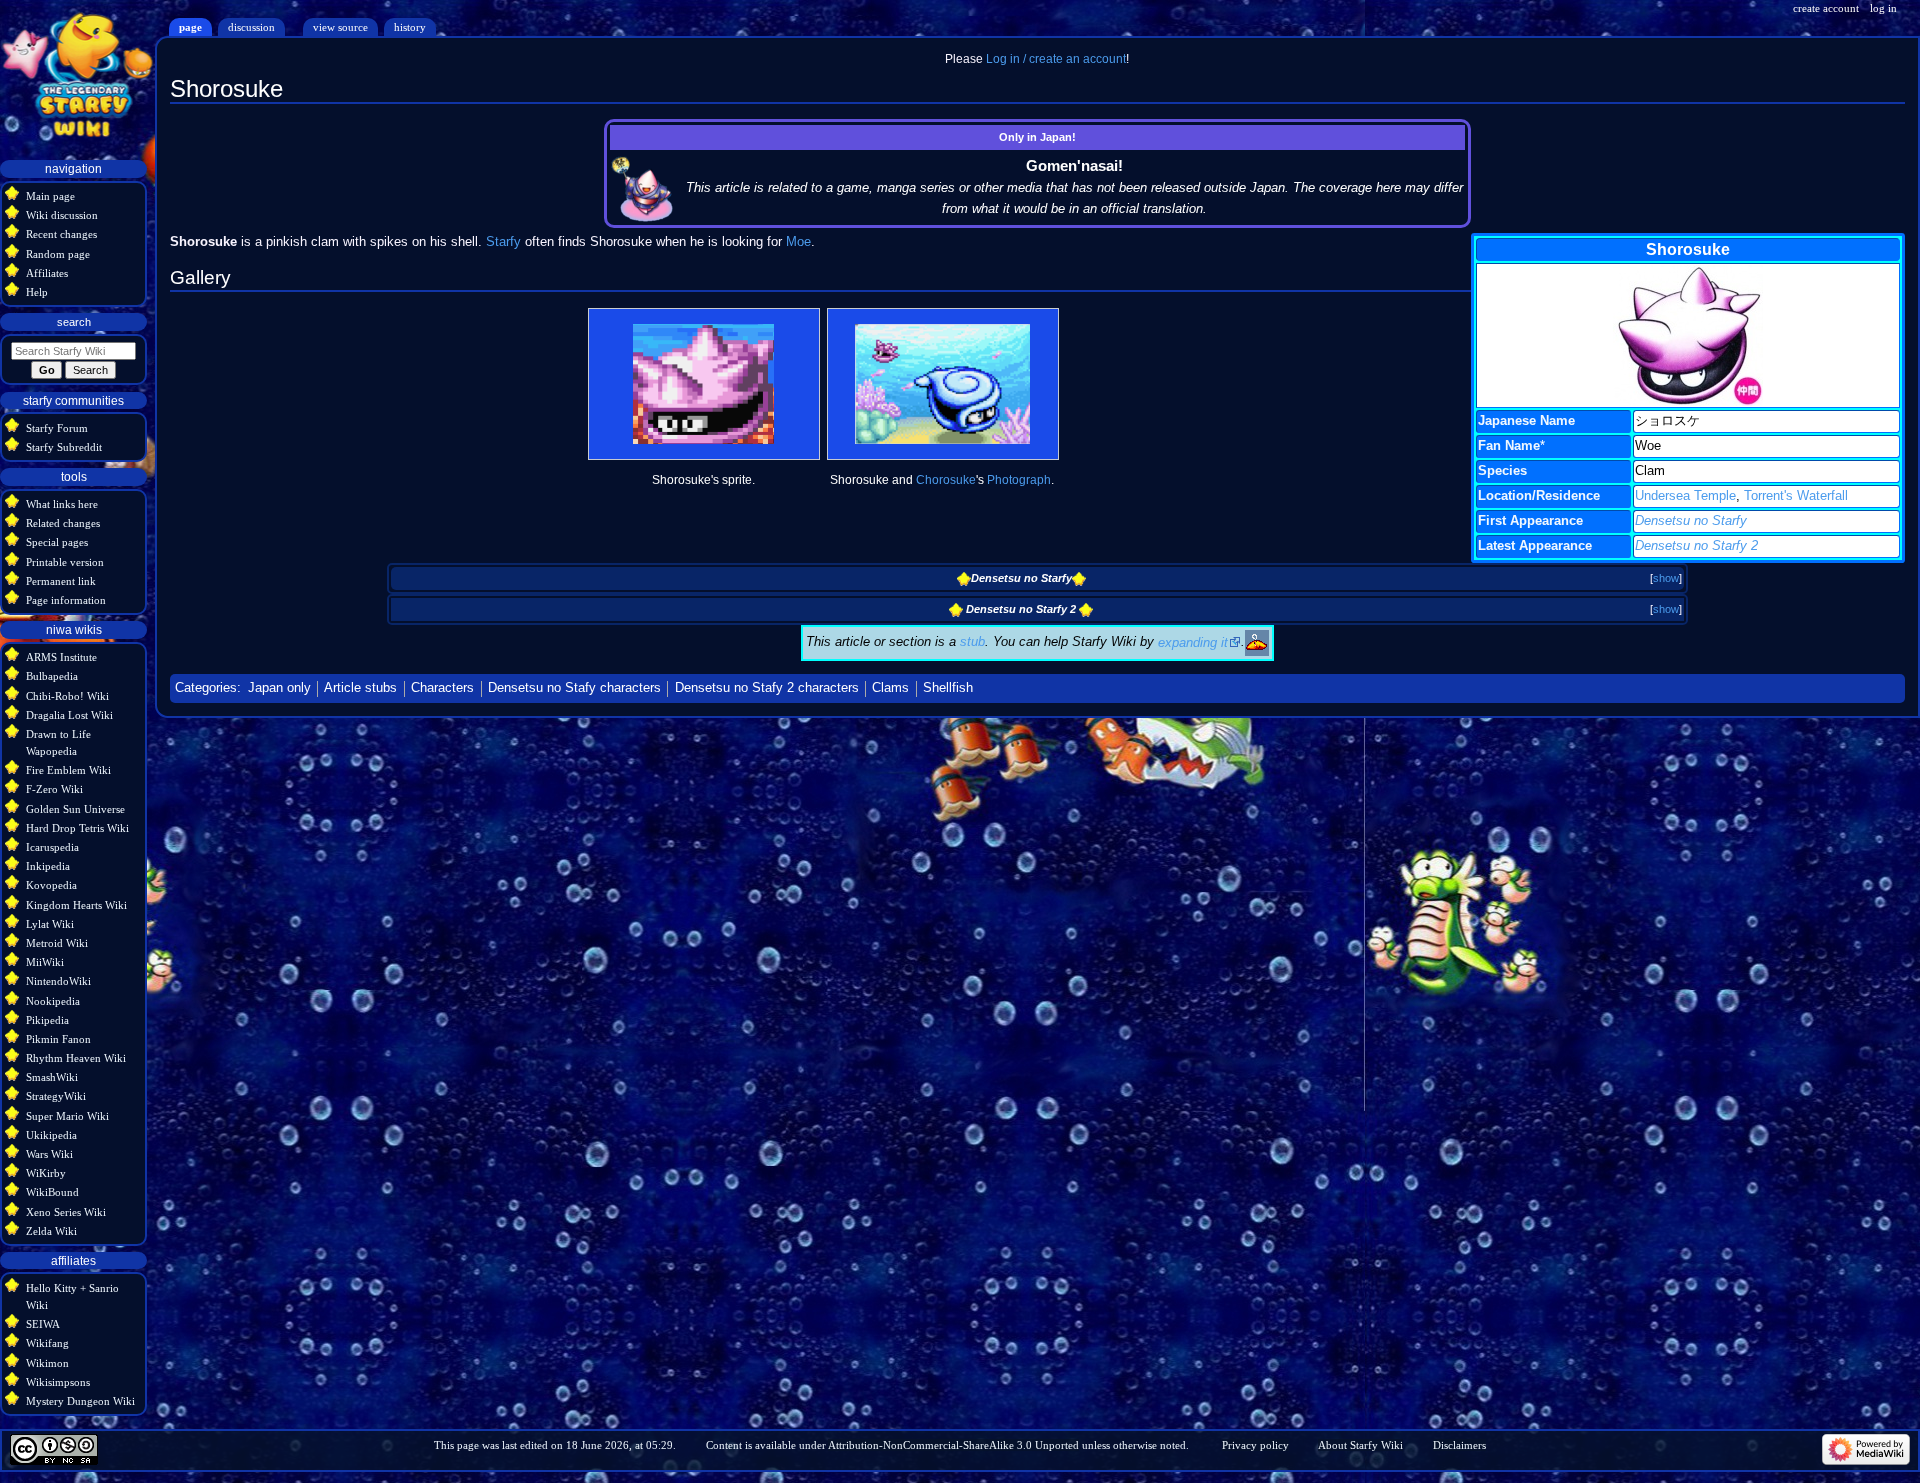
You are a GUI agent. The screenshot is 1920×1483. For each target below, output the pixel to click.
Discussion (251, 27)
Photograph (1019, 480)
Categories (206, 688)
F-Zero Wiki (54, 789)
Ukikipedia (51, 1135)
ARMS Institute (61, 657)
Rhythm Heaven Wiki (76, 1058)
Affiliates (47, 273)
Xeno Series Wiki (66, 1212)
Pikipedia (47, 1020)
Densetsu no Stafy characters (574, 688)
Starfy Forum (57, 428)
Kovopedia (51, 885)
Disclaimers (1459, 1445)
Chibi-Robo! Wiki (67, 696)
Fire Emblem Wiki (68, 770)
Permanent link (61, 581)
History (410, 27)
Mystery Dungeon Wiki (80, 1401)
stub (972, 643)
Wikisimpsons (58, 1382)
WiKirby (46, 1173)
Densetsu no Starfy (1691, 521)
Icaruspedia (52, 847)
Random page (58, 254)
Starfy (503, 242)
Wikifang (47, 1343)
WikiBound (52, 1192)
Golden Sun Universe (75, 809)
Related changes (63, 523)
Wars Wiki (49, 1154)
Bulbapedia (52, 676)
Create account (1826, 8)
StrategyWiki (56, 1096)
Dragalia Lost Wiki (69, 715)
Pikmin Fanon (58, 1039)
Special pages (57, 542)
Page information (66, 600)
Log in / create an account (1056, 59)
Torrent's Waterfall (1796, 496)
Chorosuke (946, 480)
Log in (1883, 8)
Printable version (65, 562)
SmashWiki (52, 1077)
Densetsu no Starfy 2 (1696, 546)
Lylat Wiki (50, 924)
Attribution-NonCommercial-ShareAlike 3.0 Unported (953, 1445)
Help (37, 292)
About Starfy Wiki (1360, 1445)
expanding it (1193, 643)
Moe (798, 242)
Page (190, 27)
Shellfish (948, 688)
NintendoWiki (58, 981)
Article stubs (360, 688)
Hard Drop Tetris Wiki (77, 828)
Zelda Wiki (51, 1231)
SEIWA (43, 1324)
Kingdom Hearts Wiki (76, 905)
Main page (50, 196)
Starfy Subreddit (64, 447)
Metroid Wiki (57, 943)
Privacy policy (1255, 1445)
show (1666, 578)
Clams (890, 688)
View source (340, 27)
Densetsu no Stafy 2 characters (767, 688)
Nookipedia (53, 1001)
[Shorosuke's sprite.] (703, 384)
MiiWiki (45, 962)
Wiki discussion (62, 215)
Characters (442, 688)
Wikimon (47, 1363)
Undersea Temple (1685, 496)
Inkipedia (48, 866)
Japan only (279, 688)
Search (74, 322)
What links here (62, 504)
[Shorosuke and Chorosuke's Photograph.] (942, 384)
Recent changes (61, 234)
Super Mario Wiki (67, 1116)
